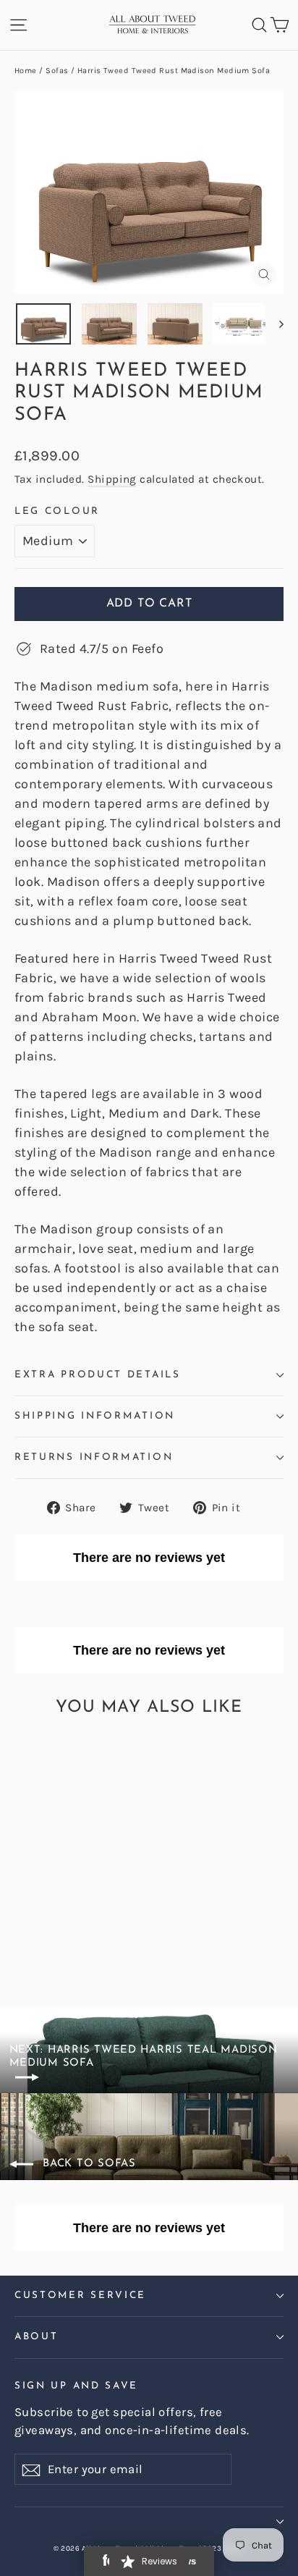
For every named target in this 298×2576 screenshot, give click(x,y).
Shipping (112, 479)
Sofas (57, 71)
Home (26, 71)
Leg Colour (57, 511)
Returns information (94, 1457)
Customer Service (80, 2296)
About (36, 2337)
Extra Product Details (98, 1375)
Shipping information (95, 1416)
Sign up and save (76, 2386)
